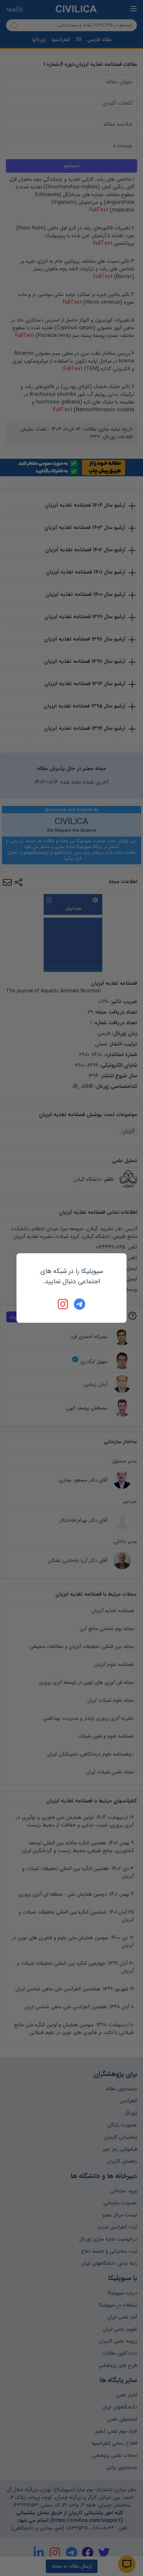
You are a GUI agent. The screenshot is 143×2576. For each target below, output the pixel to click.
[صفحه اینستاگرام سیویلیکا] (63, 1304)
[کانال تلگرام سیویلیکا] (80, 1304)
